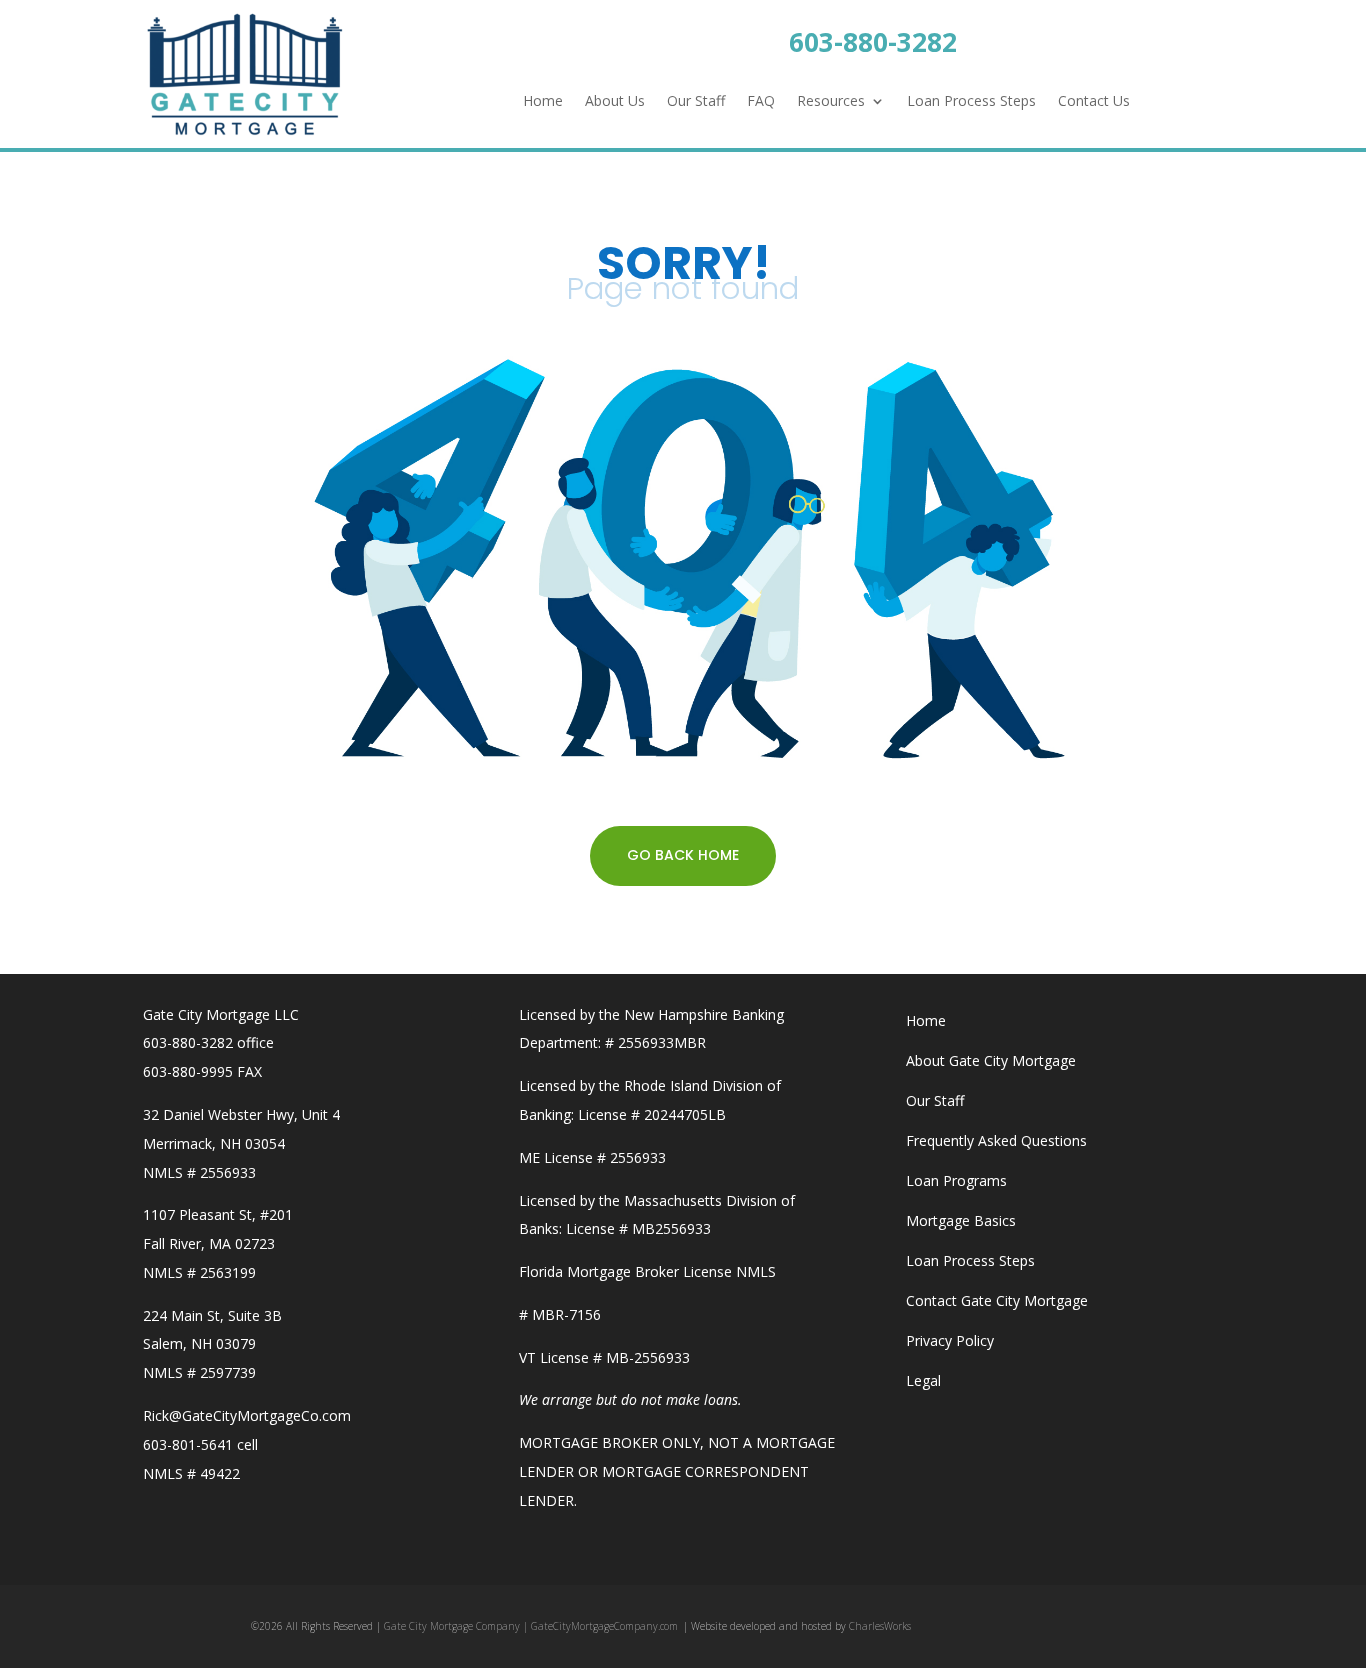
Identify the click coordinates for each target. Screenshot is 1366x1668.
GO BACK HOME (683, 855)
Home (543, 102)
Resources (831, 102)
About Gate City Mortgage (991, 1060)
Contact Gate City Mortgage (997, 1300)
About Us (615, 102)
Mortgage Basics (961, 1220)
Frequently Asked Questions (996, 1140)
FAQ (761, 102)
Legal (923, 1380)
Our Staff (696, 102)
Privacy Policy (950, 1340)
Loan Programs (956, 1180)
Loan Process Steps (971, 102)
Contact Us (1094, 102)
